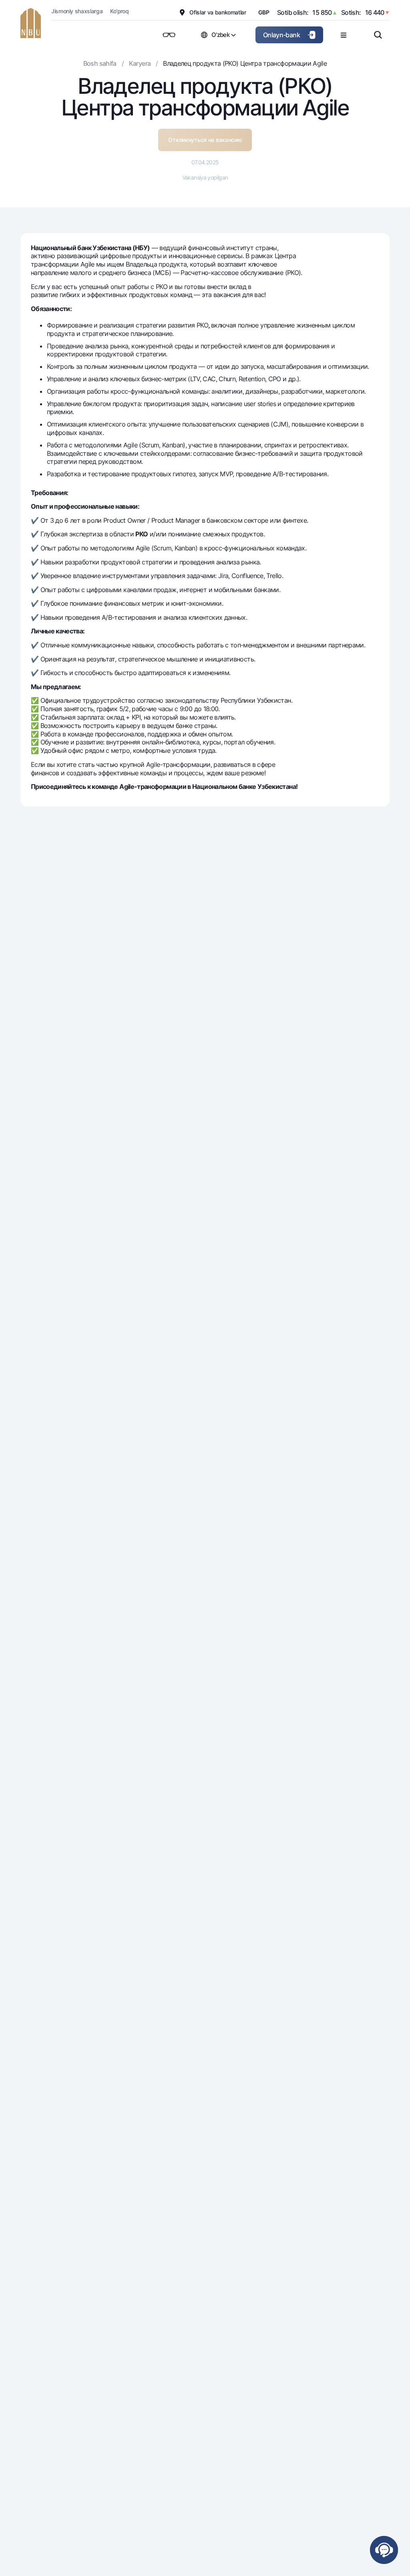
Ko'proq (119, 11)
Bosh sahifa (100, 63)
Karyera (140, 63)
